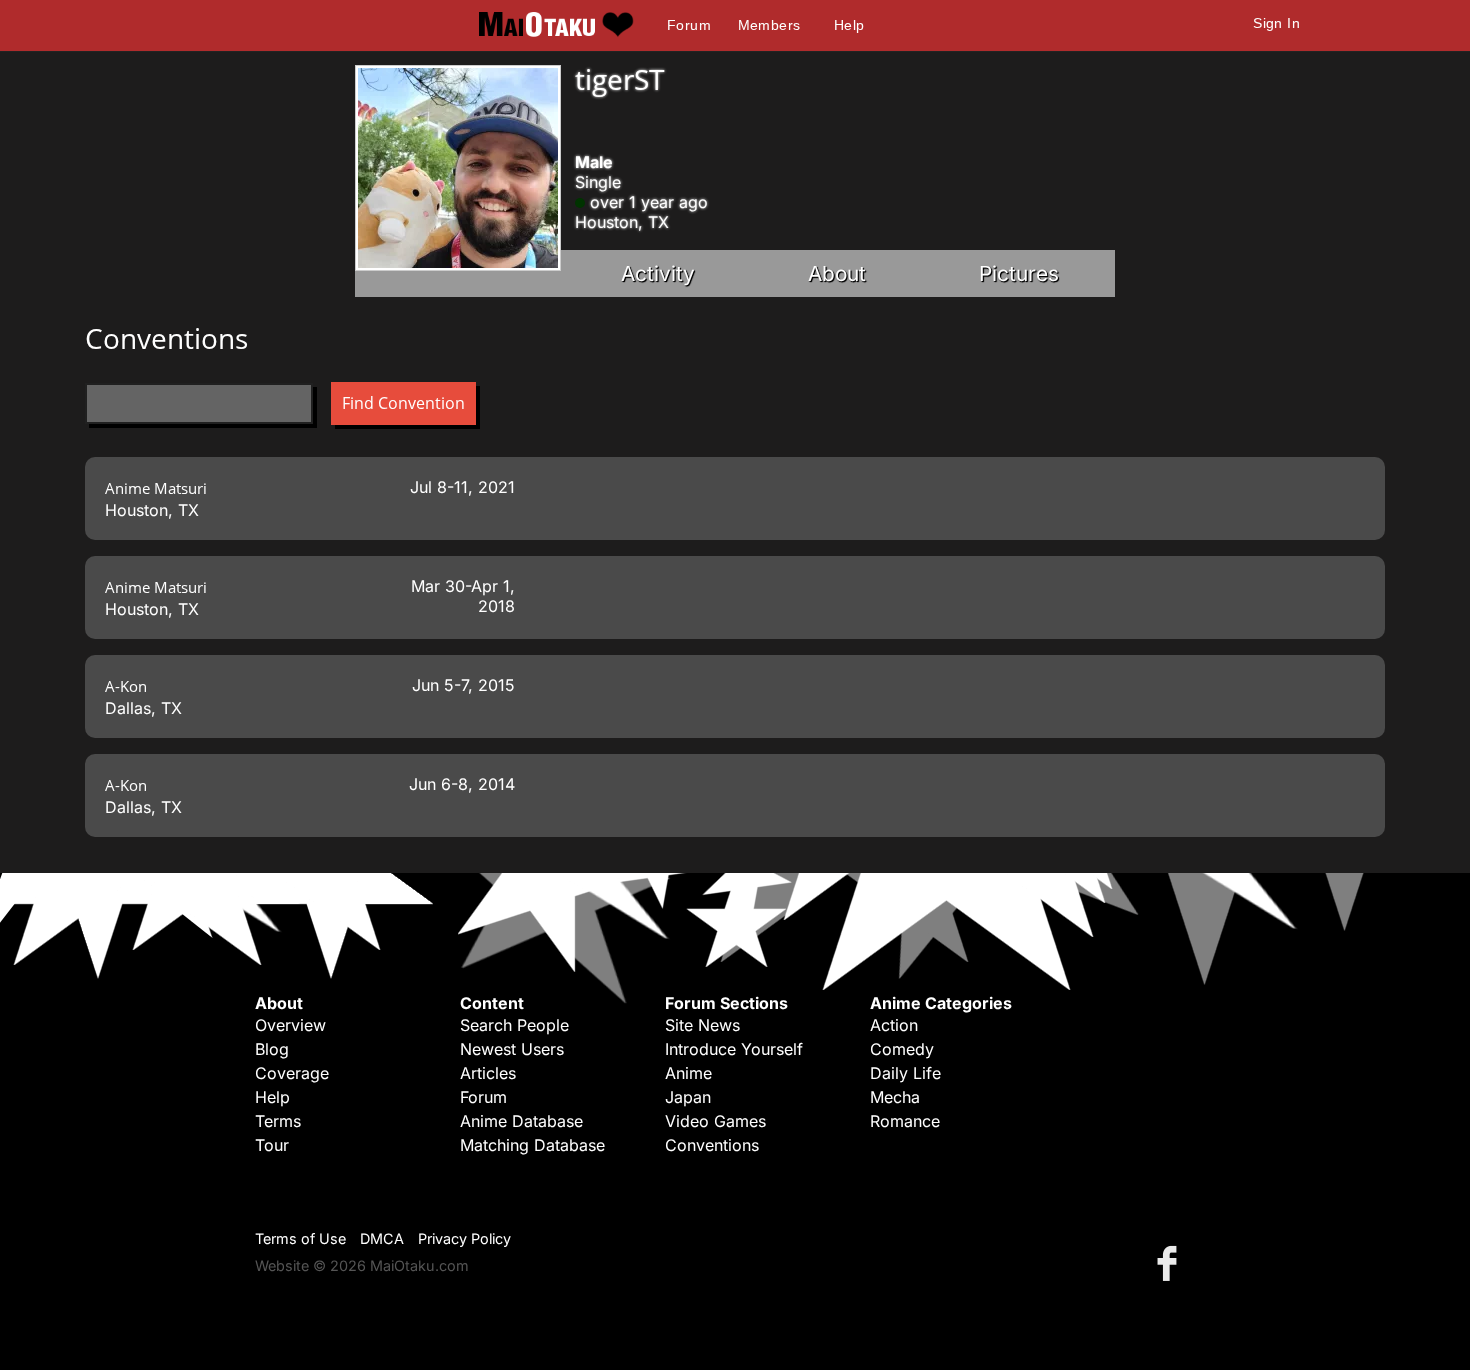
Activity (658, 273)
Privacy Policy (464, 1238)
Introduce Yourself (734, 1049)
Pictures (1019, 273)
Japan (688, 1097)
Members (769, 25)
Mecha (895, 1097)
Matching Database (532, 1145)
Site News (702, 1025)
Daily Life (905, 1073)
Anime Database (521, 1121)
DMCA (382, 1238)
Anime (688, 1073)
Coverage (292, 1073)
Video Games (715, 1121)
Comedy (902, 1049)
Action (894, 1025)
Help (849, 25)
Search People (514, 1025)
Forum (689, 25)
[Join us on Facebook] (1171, 1262)
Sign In (1276, 23)
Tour (272, 1145)
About (837, 273)
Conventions (712, 1145)
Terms (278, 1121)
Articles (488, 1073)
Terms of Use (300, 1238)
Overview (290, 1025)
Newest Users (512, 1049)
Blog (272, 1049)
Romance (905, 1121)
